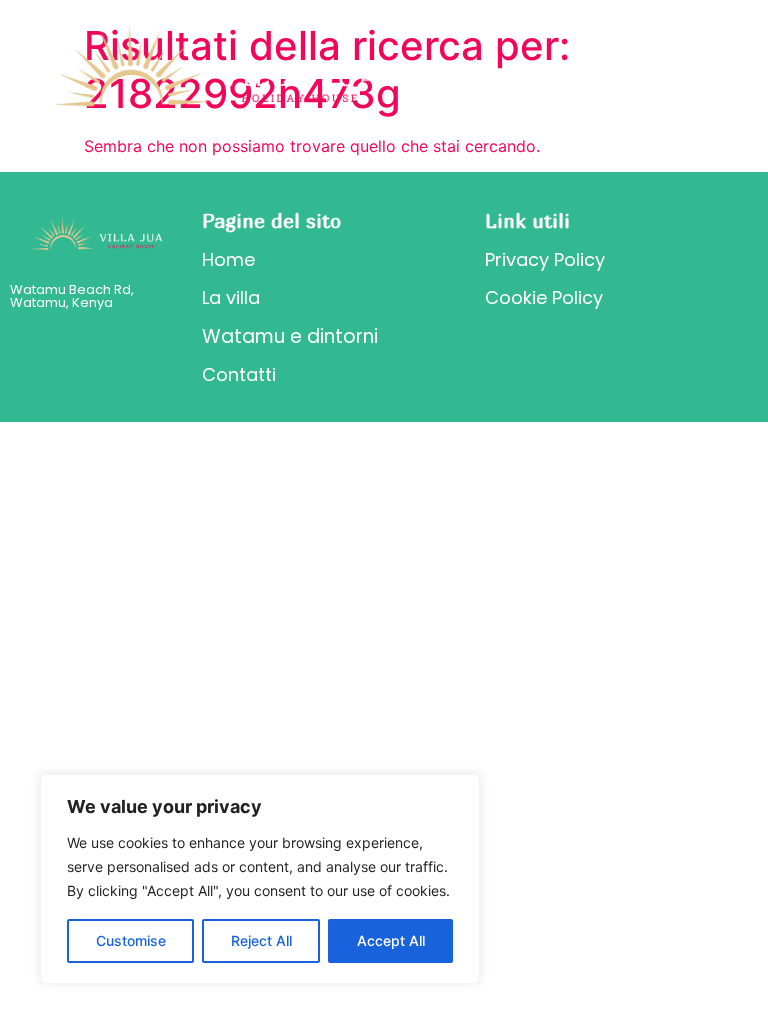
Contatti (239, 374)
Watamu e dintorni (290, 336)
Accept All (391, 940)
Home (228, 259)
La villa (231, 297)
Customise (131, 940)
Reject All (261, 940)
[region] (260, 879)
